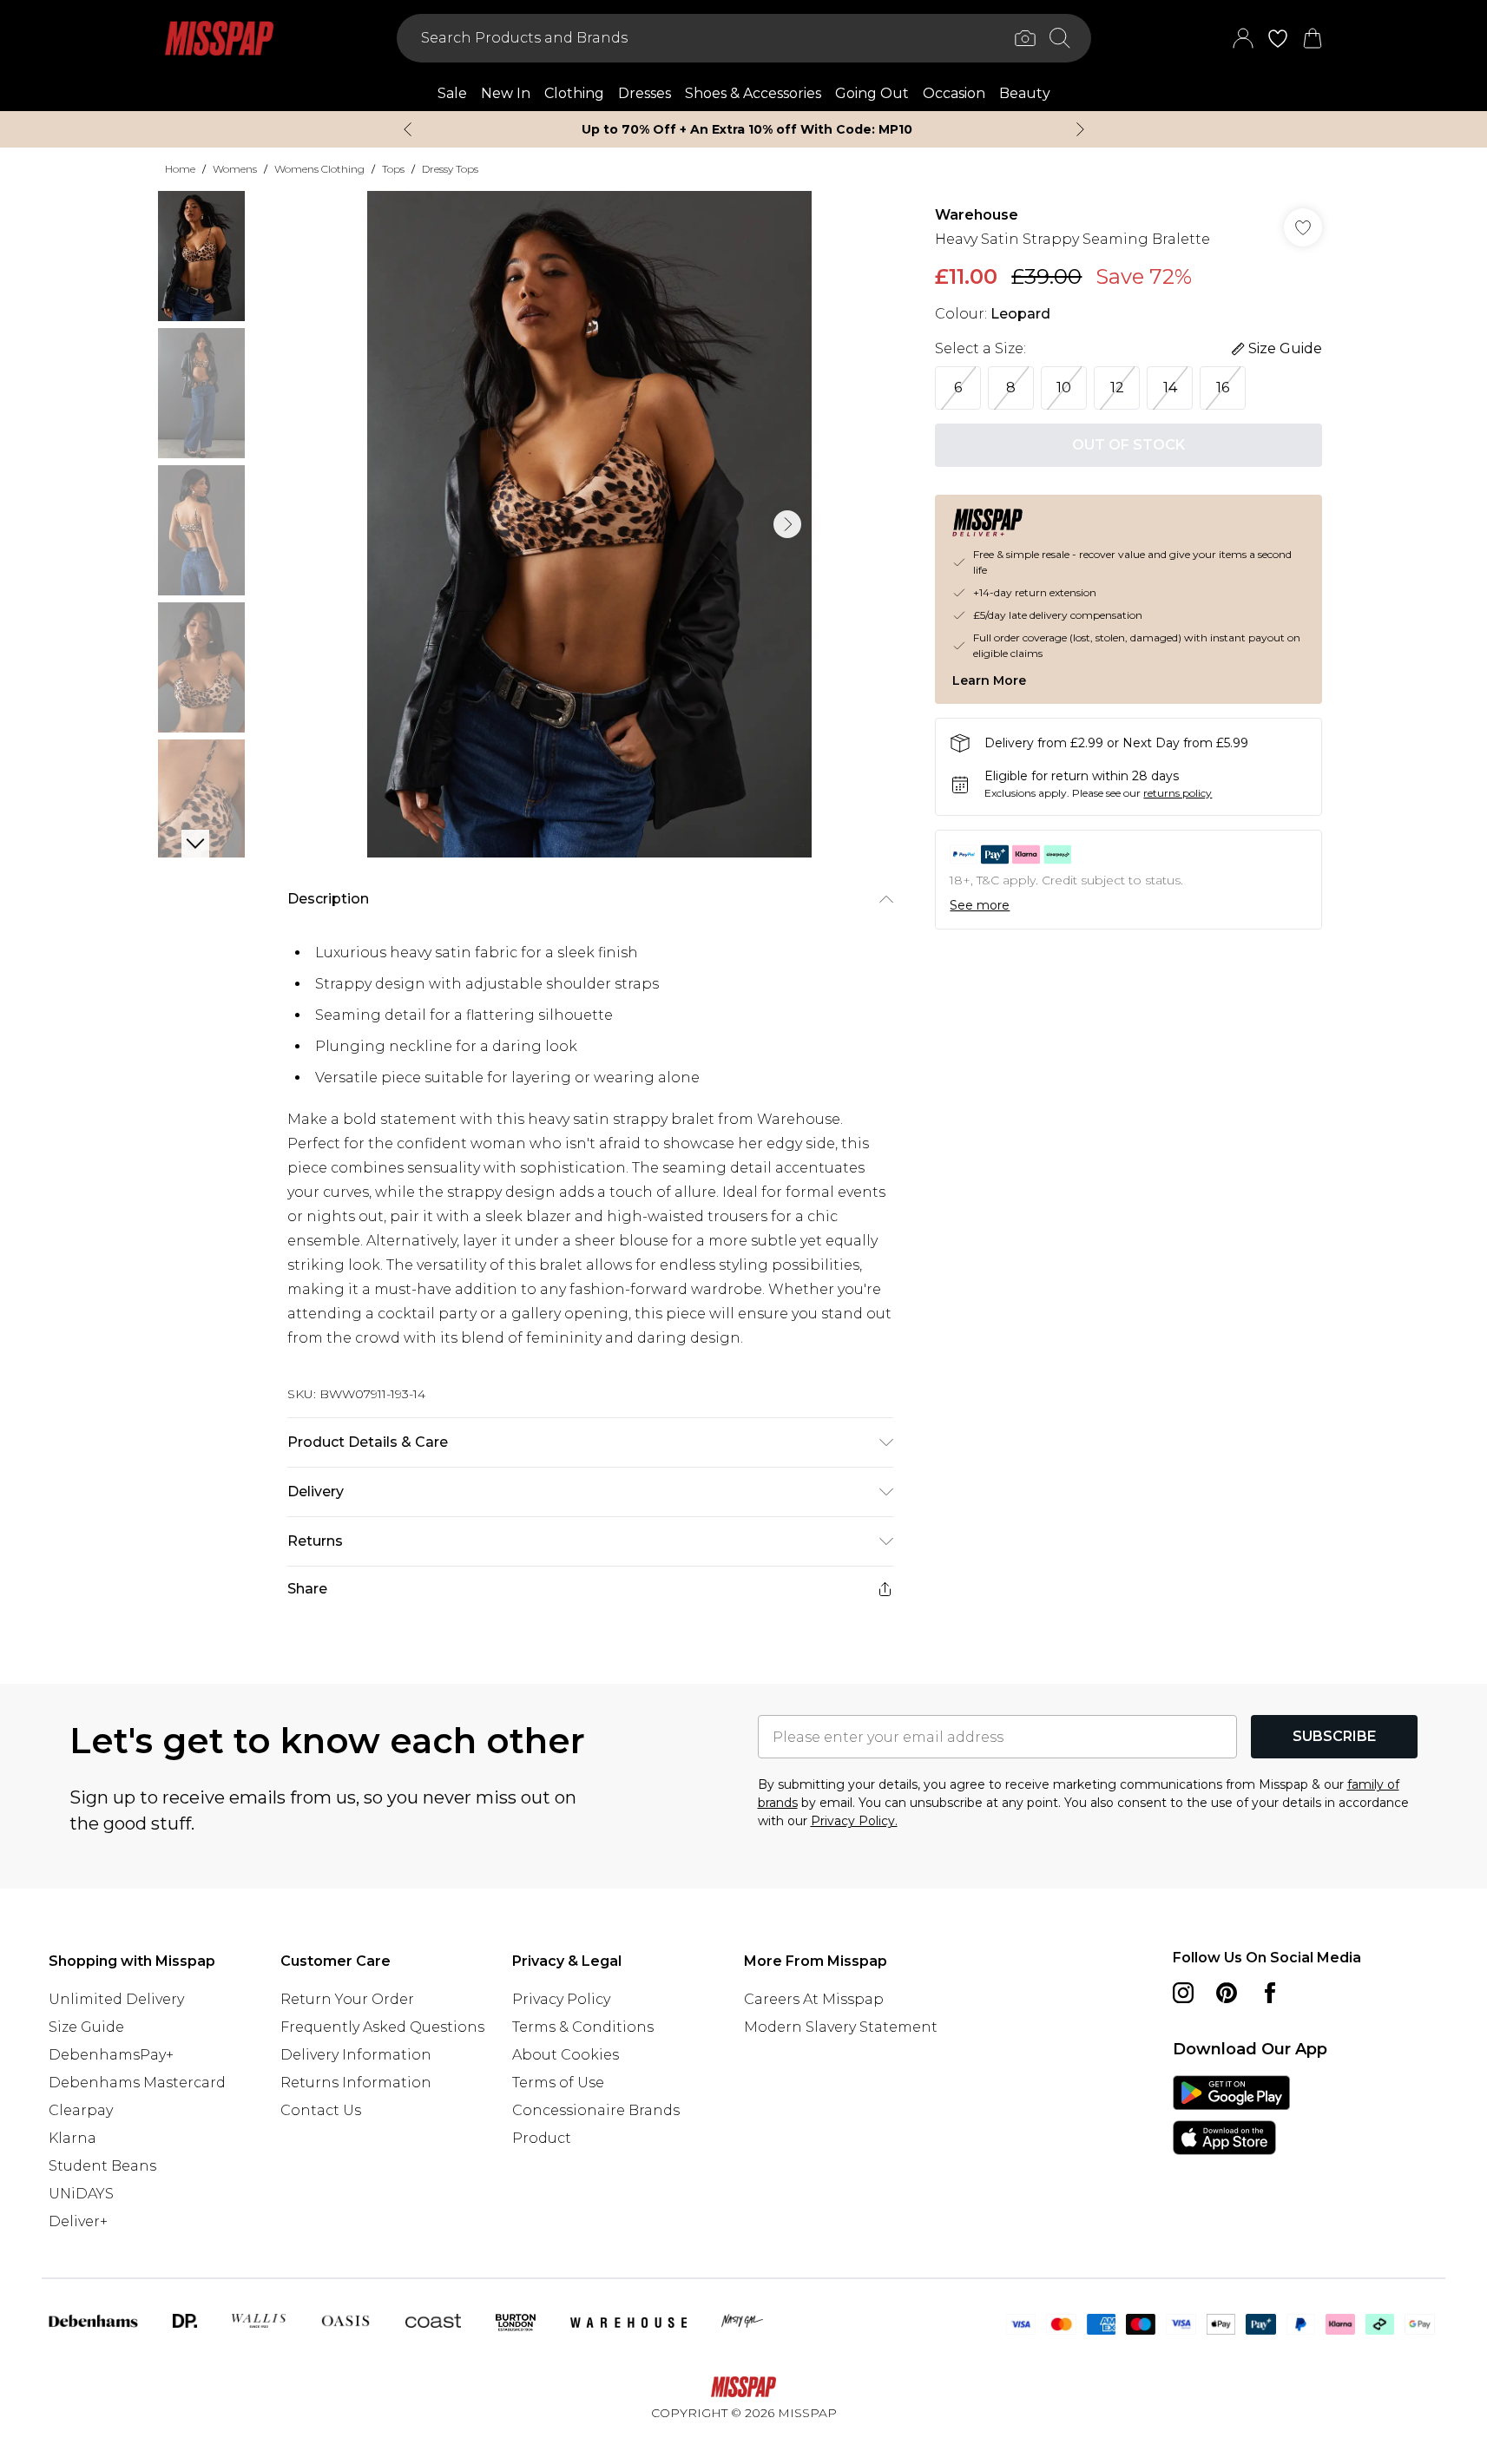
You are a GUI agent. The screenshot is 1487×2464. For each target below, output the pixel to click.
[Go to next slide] (787, 524)
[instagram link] (1183, 1993)
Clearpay (81, 2110)
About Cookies (566, 2055)
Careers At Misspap (814, 1999)
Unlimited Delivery (116, 1999)
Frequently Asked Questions (382, 2027)
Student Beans (102, 2166)
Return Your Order (347, 1999)
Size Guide (86, 2027)
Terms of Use (558, 2083)
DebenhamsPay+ (111, 2055)
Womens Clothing (319, 169)
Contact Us (321, 2110)
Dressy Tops (450, 169)
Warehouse (977, 215)
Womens (235, 169)
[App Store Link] (1231, 2115)
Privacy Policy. (854, 1821)
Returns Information (356, 2083)
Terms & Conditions (583, 2027)
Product (542, 2138)
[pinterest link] (1227, 1993)
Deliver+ (78, 2221)
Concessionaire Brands (596, 2110)
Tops (393, 169)
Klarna (72, 2138)
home (180, 169)
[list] (589, 524)
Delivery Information (356, 2055)
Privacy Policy (561, 1999)
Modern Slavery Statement (841, 2027)
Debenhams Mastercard (137, 2083)
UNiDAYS (81, 2194)
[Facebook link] (1270, 1993)
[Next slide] (1080, 129)
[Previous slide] (408, 129)
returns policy (1178, 793)
